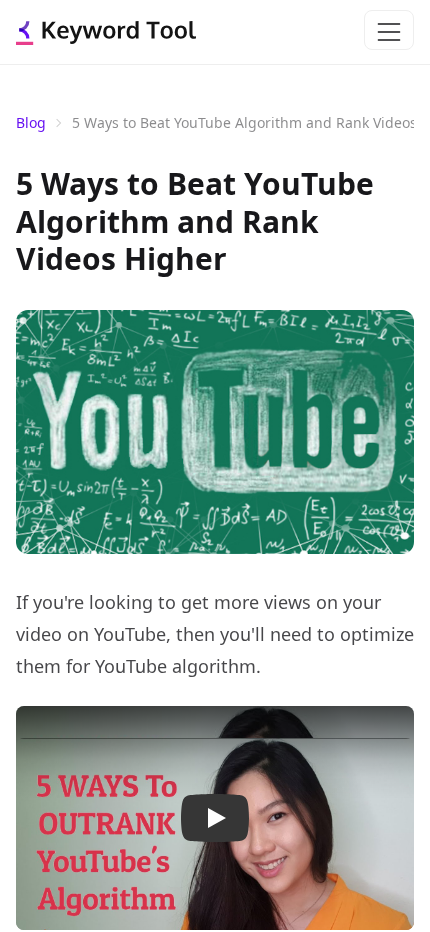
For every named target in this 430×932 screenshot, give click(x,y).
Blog (31, 122)
